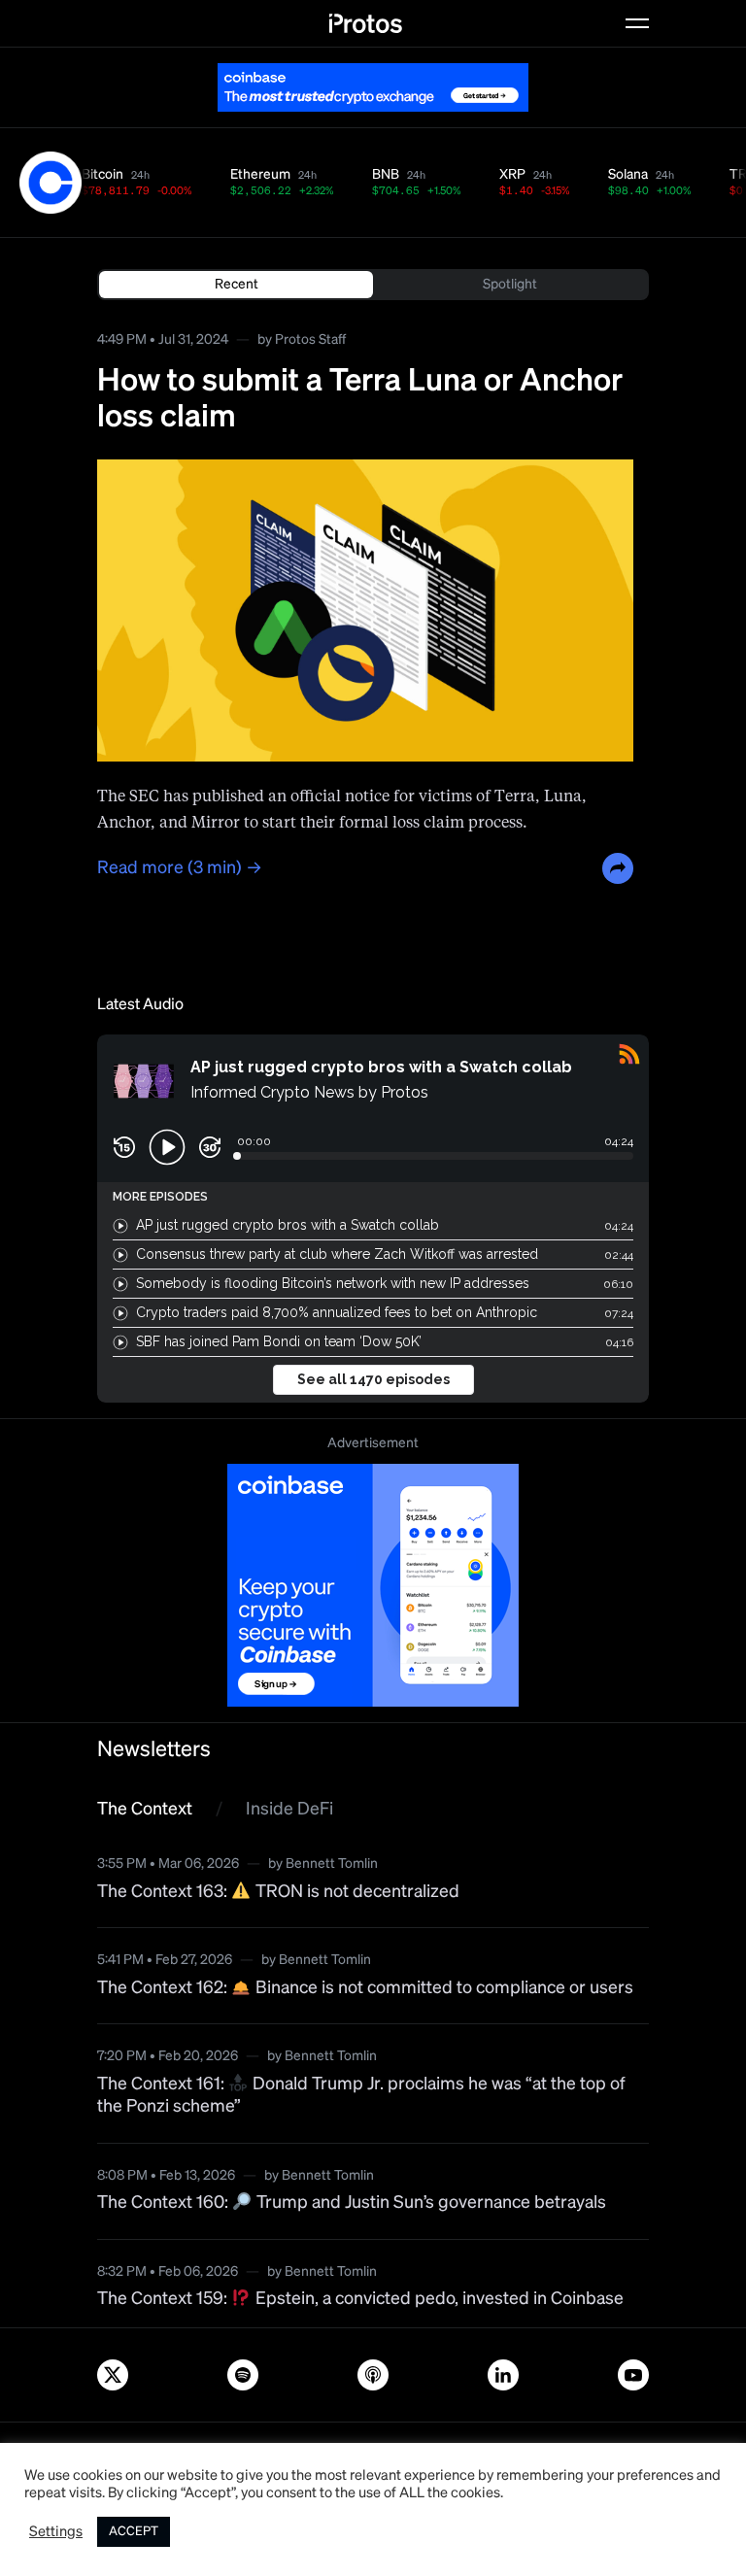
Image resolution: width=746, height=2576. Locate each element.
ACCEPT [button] (134, 2532)
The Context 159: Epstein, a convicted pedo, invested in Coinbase (360, 2299)
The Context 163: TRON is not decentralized (278, 1892)
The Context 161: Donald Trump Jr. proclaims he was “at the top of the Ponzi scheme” (361, 2096)
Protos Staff (310, 340)
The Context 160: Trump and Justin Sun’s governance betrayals (352, 2203)
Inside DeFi (289, 1810)
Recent (237, 285)
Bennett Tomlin (332, 1864)
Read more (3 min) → (180, 868)
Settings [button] (56, 2532)
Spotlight (510, 285)
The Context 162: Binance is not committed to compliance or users (365, 1988)
